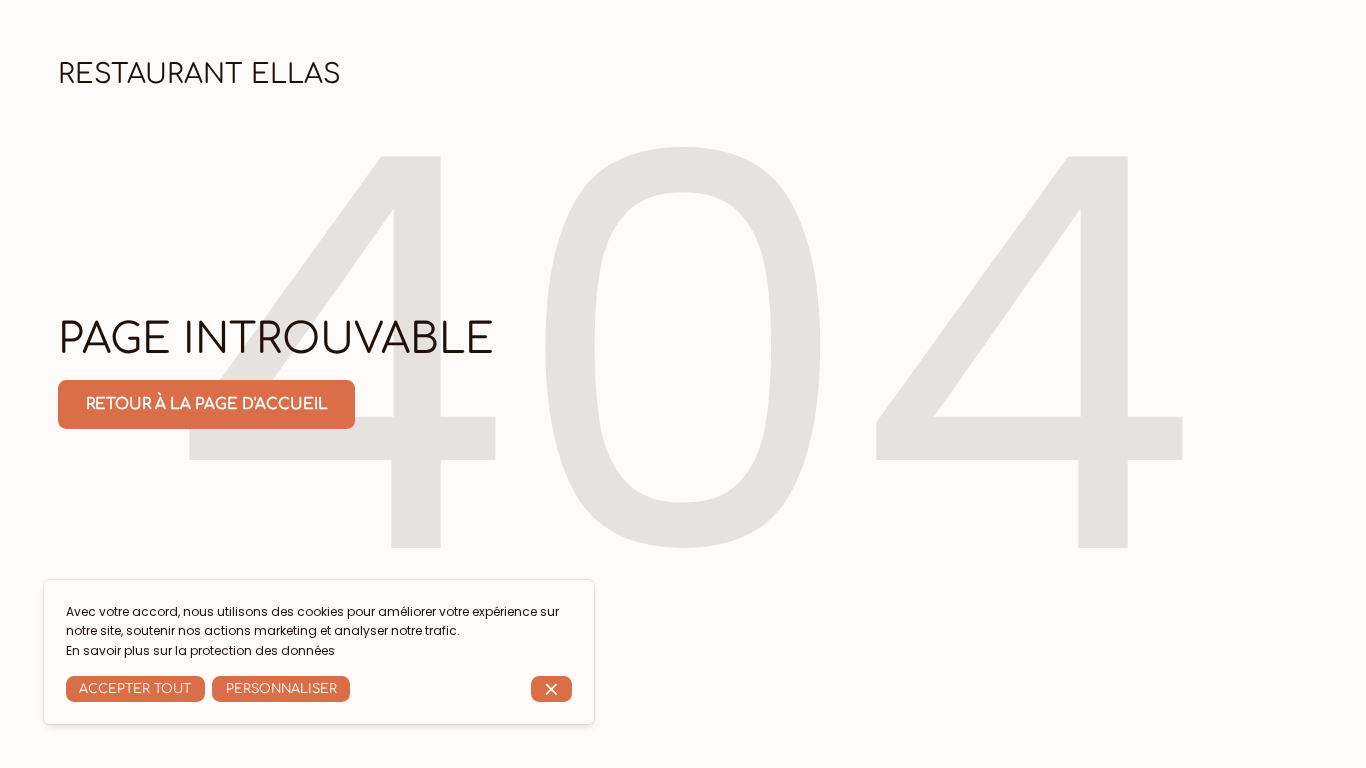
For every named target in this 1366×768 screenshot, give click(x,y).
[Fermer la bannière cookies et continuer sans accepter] (551, 689)
